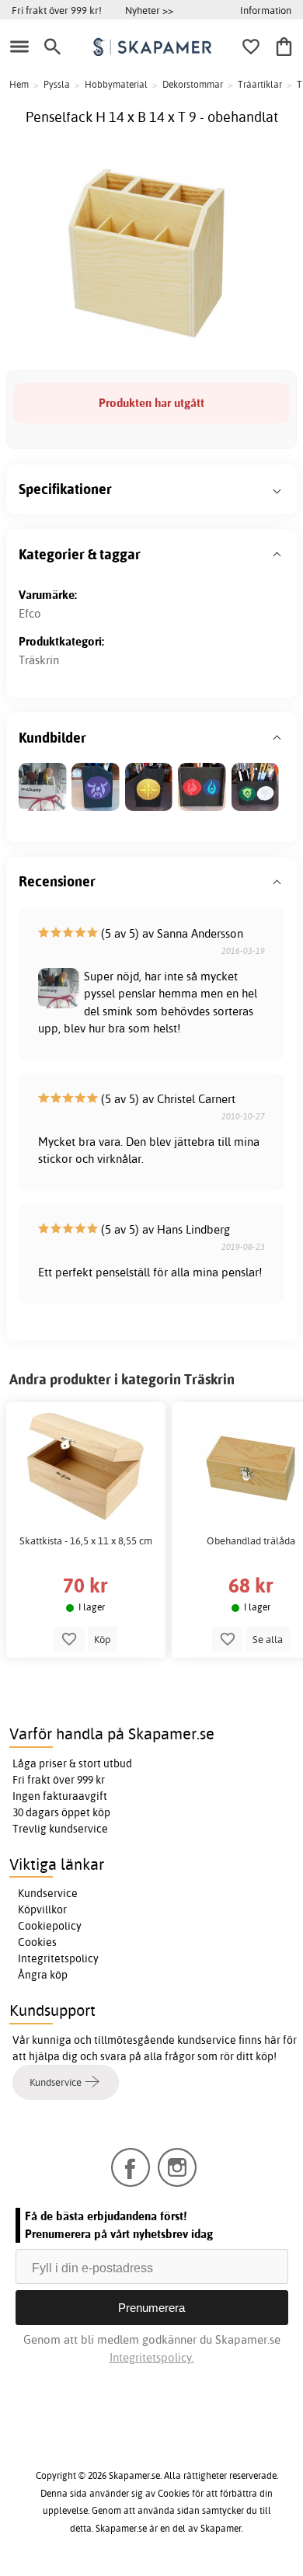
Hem (19, 84)
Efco (30, 613)
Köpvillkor (42, 1909)
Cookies (37, 1942)
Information (266, 10)
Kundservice (48, 1893)
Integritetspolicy (58, 1958)
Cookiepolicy (50, 1926)
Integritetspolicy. (152, 2357)
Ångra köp (43, 1975)
